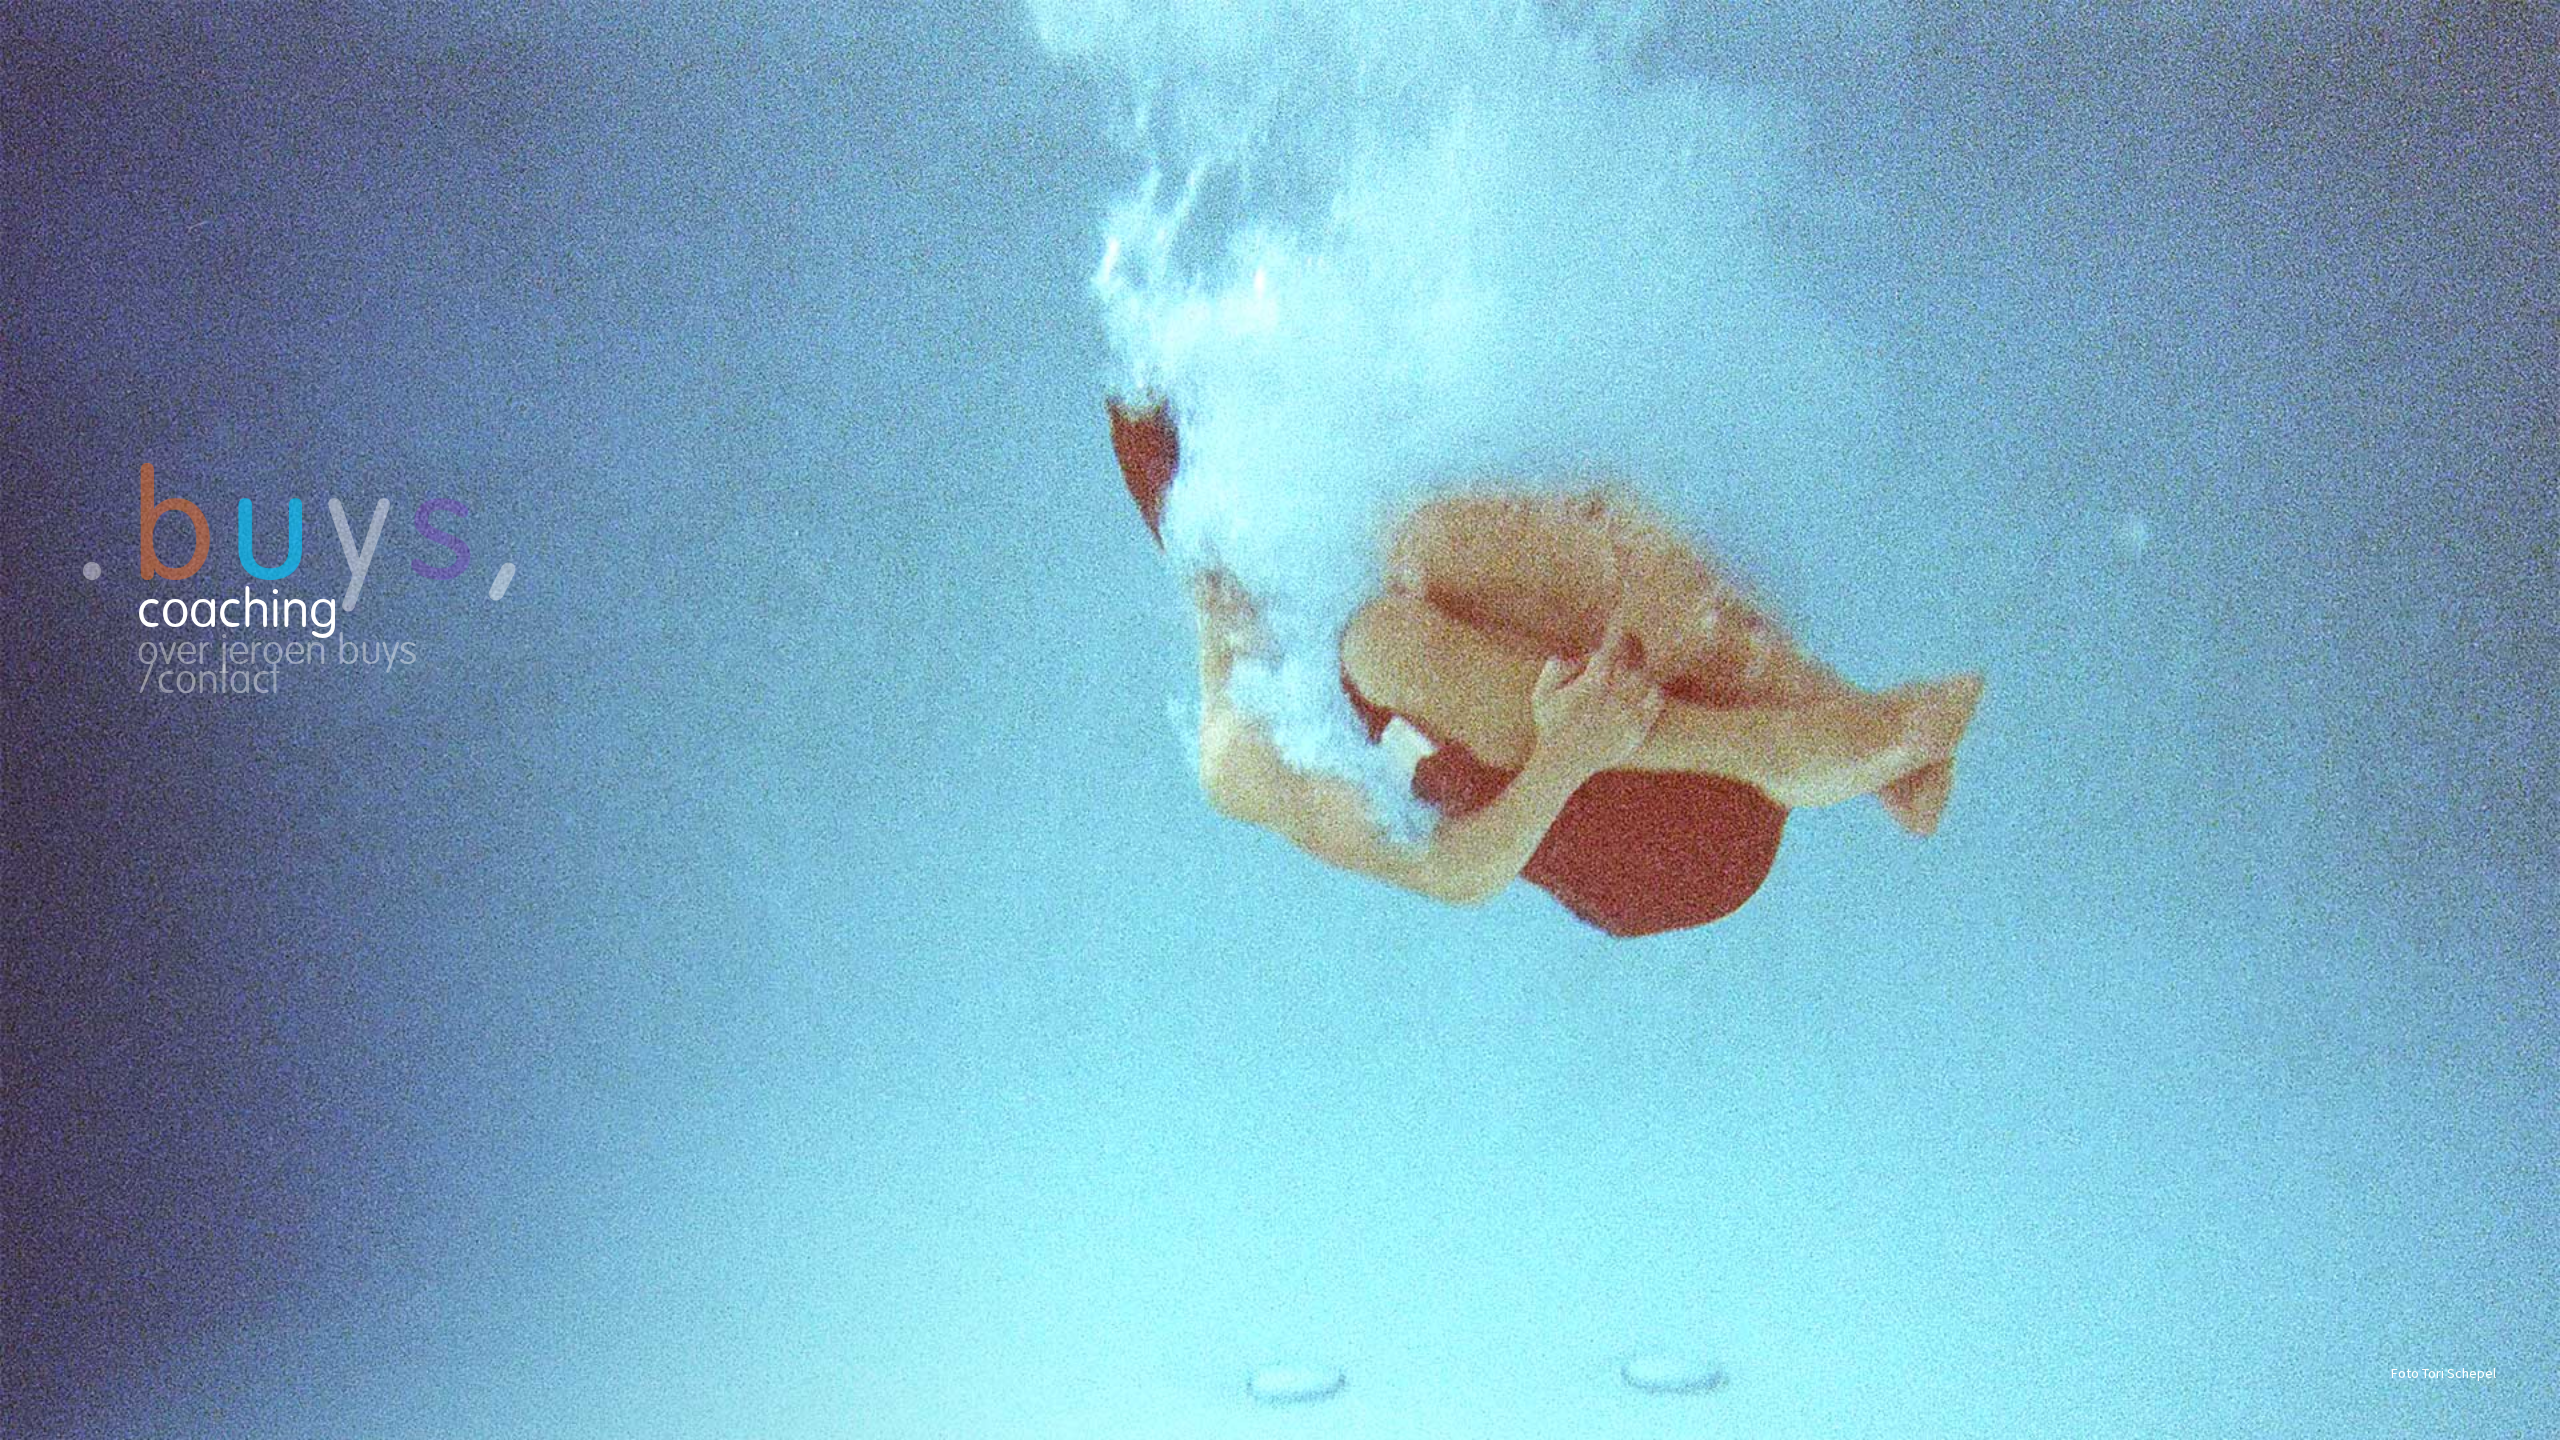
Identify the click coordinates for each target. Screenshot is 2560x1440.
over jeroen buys (277, 653)
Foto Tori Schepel (2443, 1373)
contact (218, 682)
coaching (237, 612)
